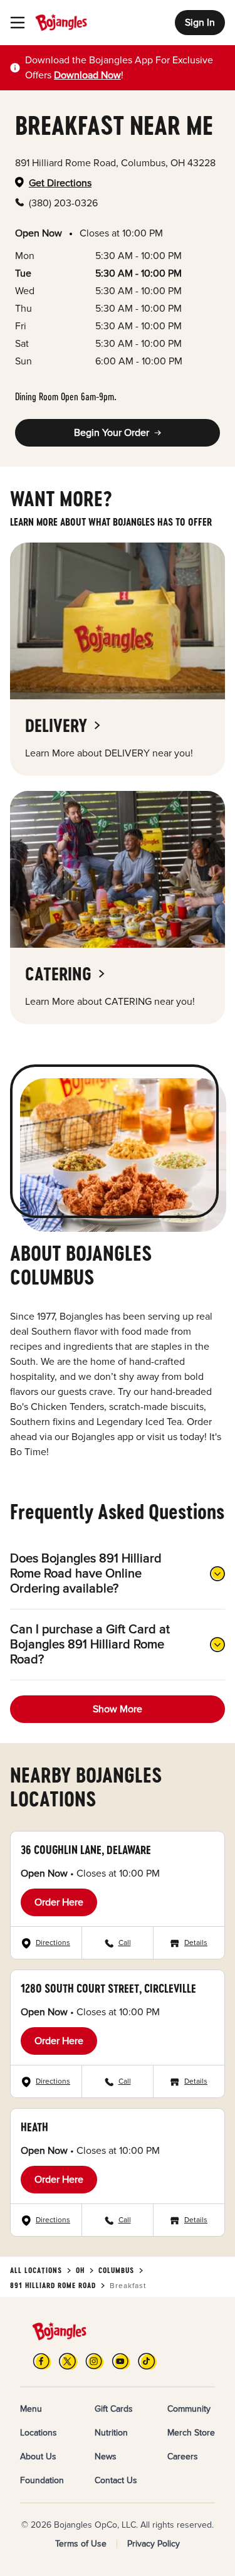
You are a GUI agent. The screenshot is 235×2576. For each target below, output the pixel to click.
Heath (34, 2127)
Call (125, 1943)
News (106, 2457)
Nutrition (111, 2433)
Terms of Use (81, 2544)
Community (189, 2409)
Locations (39, 2433)
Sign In (200, 23)
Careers (183, 2457)
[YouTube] (121, 2361)
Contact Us (116, 2480)
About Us (38, 2457)
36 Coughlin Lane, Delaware (86, 1850)
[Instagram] (95, 2361)
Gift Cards (114, 2409)
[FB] (42, 2361)
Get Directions (60, 183)
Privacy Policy (154, 2544)
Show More (118, 1709)
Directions (53, 1943)
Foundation (42, 2480)
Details (196, 1943)
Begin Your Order (112, 433)
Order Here (59, 1902)
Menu (31, 2409)
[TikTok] (147, 2361)
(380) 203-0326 (63, 203)
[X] (68, 2361)
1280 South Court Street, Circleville (108, 1988)
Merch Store (191, 2433)
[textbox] (125, 68)
